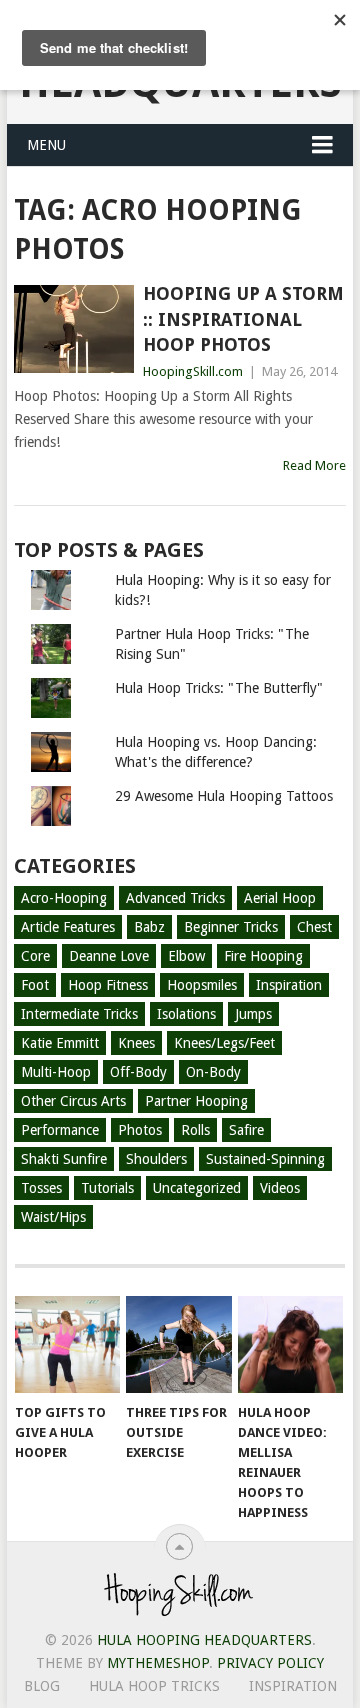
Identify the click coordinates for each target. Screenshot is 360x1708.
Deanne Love (109, 956)
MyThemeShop (158, 1663)
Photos (140, 1130)
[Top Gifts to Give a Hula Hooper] (67, 1345)
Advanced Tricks (175, 898)
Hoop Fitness (108, 985)
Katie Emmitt (60, 1043)
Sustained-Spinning (265, 1159)
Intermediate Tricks (79, 1014)
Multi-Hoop (56, 1072)
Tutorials (107, 1188)
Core (35, 956)
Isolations (186, 1014)
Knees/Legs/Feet (224, 1043)
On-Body (213, 1072)
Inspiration (289, 985)
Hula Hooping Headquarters (204, 1640)
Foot (35, 985)
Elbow (186, 956)
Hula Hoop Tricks (154, 1686)
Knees (136, 1043)
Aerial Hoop (280, 898)
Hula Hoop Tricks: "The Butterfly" (219, 688)
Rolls (195, 1130)
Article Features (68, 927)
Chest (314, 927)
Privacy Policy (270, 1663)
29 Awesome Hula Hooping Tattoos (224, 796)
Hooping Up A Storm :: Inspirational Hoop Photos (243, 318)
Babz (149, 927)
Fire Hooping (263, 956)
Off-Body (138, 1072)
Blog (42, 1686)
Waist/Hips (53, 1217)
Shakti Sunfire (64, 1159)
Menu (46, 145)
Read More (314, 465)
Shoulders (156, 1159)
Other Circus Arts (73, 1101)
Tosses (41, 1188)
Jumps (253, 1014)
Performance (60, 1130)
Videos (280, 1188)
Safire (246, 1130)
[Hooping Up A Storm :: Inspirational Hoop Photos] (73, 329)
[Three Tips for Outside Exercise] (178, 1345)
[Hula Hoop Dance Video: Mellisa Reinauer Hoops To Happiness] (290, 1345)
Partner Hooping (196, 1101)
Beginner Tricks (231, 927)
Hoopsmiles (202, 985)
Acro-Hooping (64, 898)
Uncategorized (197, 1188)
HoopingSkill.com (193, 371)
